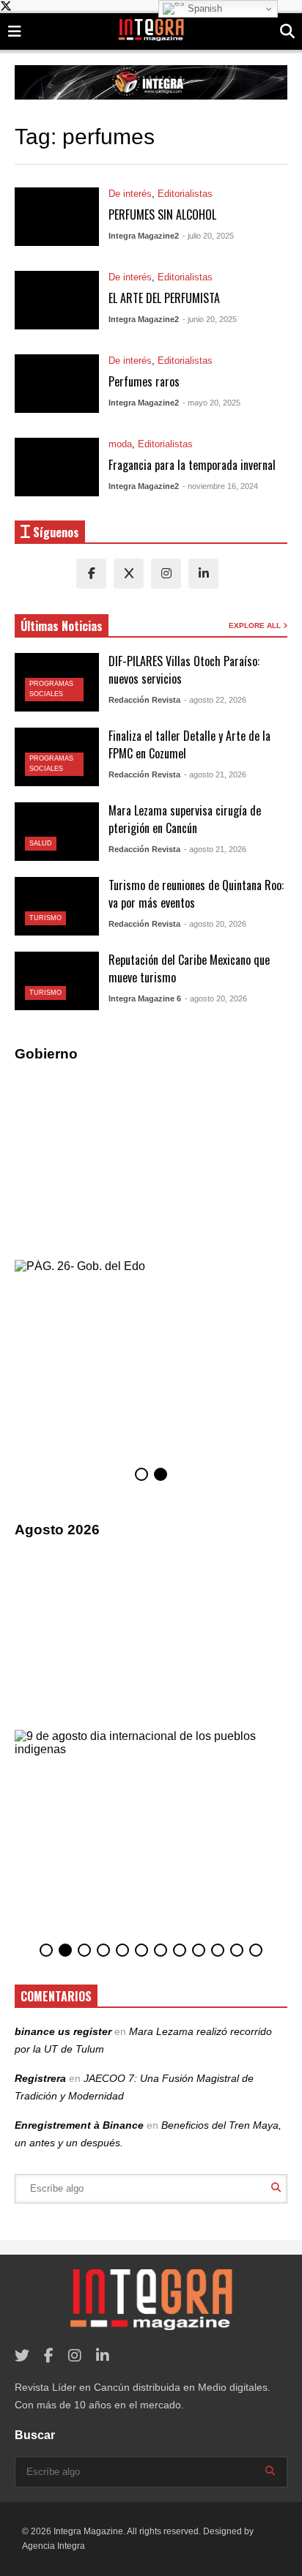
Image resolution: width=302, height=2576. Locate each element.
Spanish (203, 8)
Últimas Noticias (62, 626)
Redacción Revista (144, 700)
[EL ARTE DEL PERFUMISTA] (57, 300)
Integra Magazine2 (144, 236)
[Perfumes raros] (57, 384)
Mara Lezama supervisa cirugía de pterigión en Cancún (185, 819)
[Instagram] (166, 574)
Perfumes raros (144, 381)
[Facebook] (91, 574)
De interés (130, 194)
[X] (129, 574)
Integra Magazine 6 (145, 998)
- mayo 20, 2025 (211, 403)
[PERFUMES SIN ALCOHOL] (57, 217)
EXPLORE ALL (256, 626)
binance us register (63, 2031)
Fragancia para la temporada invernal (192, 465)
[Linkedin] (203, 574)
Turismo (45, 918)
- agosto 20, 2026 (215, 924)
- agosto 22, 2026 (215, 700)
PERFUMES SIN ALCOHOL (162, 214)
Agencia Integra (54, 2546)
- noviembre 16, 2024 (220, 486)
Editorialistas (185, 194)
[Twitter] (22, 2356)
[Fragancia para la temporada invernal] (57, 467)
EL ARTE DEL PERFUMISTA (164, 298)
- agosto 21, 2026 (215, 774)
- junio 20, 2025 (210, 319)
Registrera (40, 2078)
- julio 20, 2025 (208, 236)
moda (120, 444)
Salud (41, 843)
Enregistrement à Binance (79, 2125)
